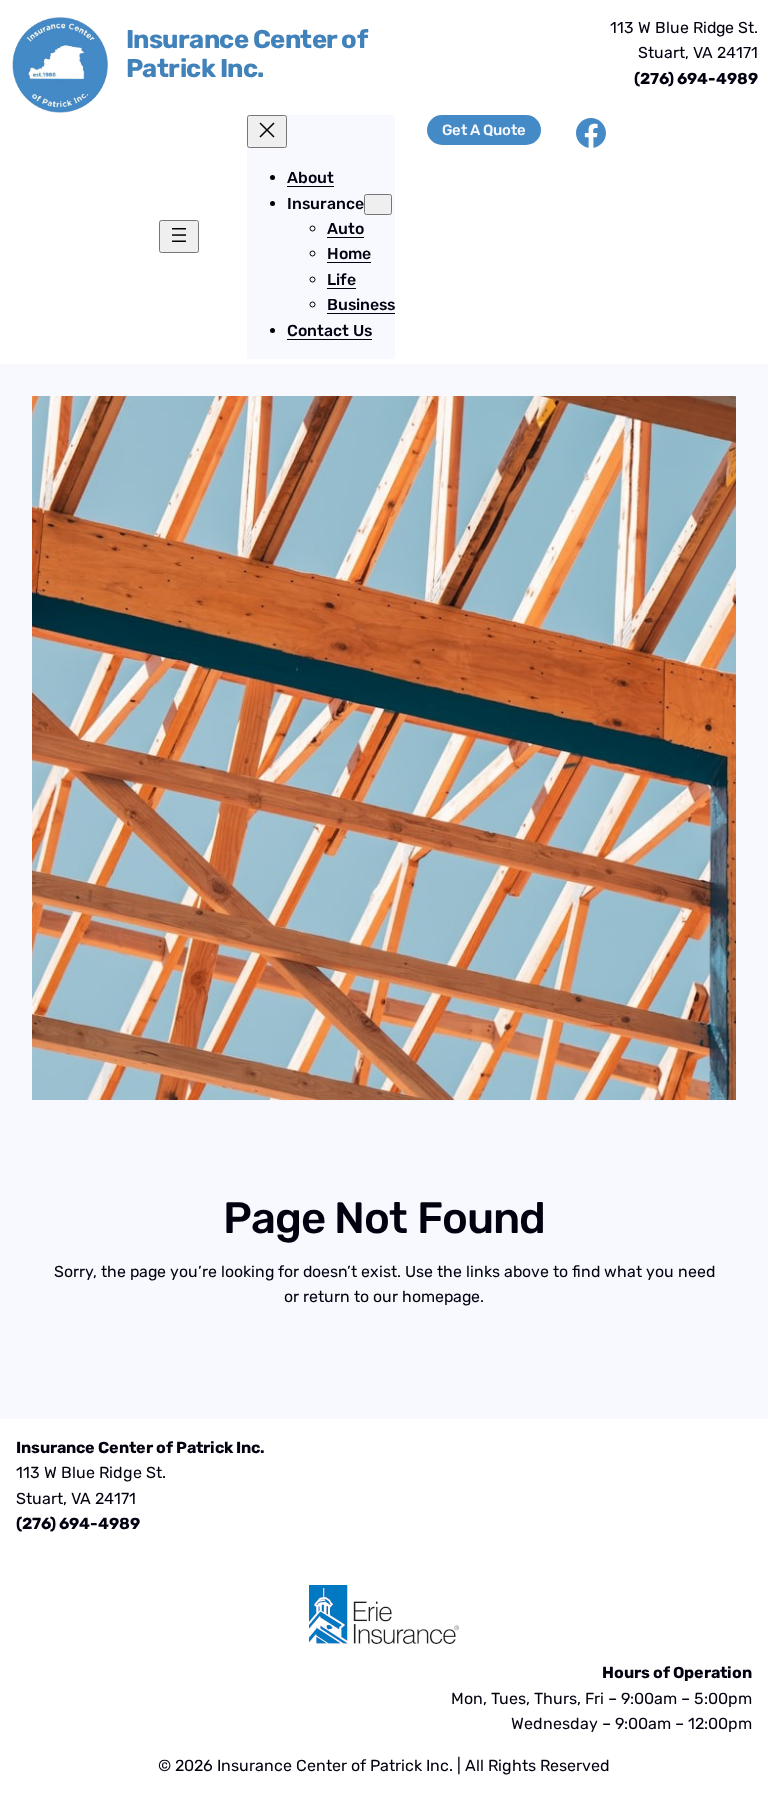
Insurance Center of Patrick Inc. (246, 53)
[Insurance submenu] (378, 204)
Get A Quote (484, 130)
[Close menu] (267, 131)
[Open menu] (179, 236)
